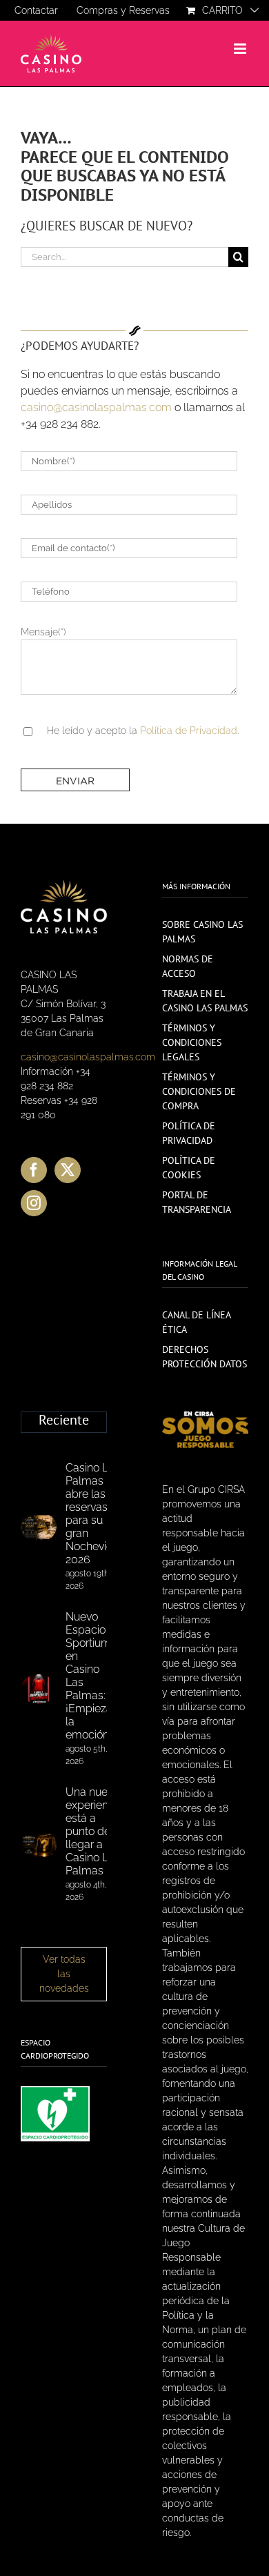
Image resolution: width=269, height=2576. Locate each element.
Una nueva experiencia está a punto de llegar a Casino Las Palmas (94, 1831)
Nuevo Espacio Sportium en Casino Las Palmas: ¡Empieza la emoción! (89, 1676)
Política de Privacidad (189, 731)
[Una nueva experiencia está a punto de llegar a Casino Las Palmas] (39, 1845)
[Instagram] (34, 1203)
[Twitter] (68, 1170)
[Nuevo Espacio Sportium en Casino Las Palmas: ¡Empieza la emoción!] (39, 1690)
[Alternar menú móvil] (241, 49)
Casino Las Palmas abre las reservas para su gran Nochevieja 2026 (93, 1514)
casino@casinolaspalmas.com (96, 407)
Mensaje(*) (43, 632)
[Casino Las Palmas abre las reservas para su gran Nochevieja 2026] (39, 1527)
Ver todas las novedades (64, 1974)
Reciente (64, 1420)
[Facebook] (34, 1170)
